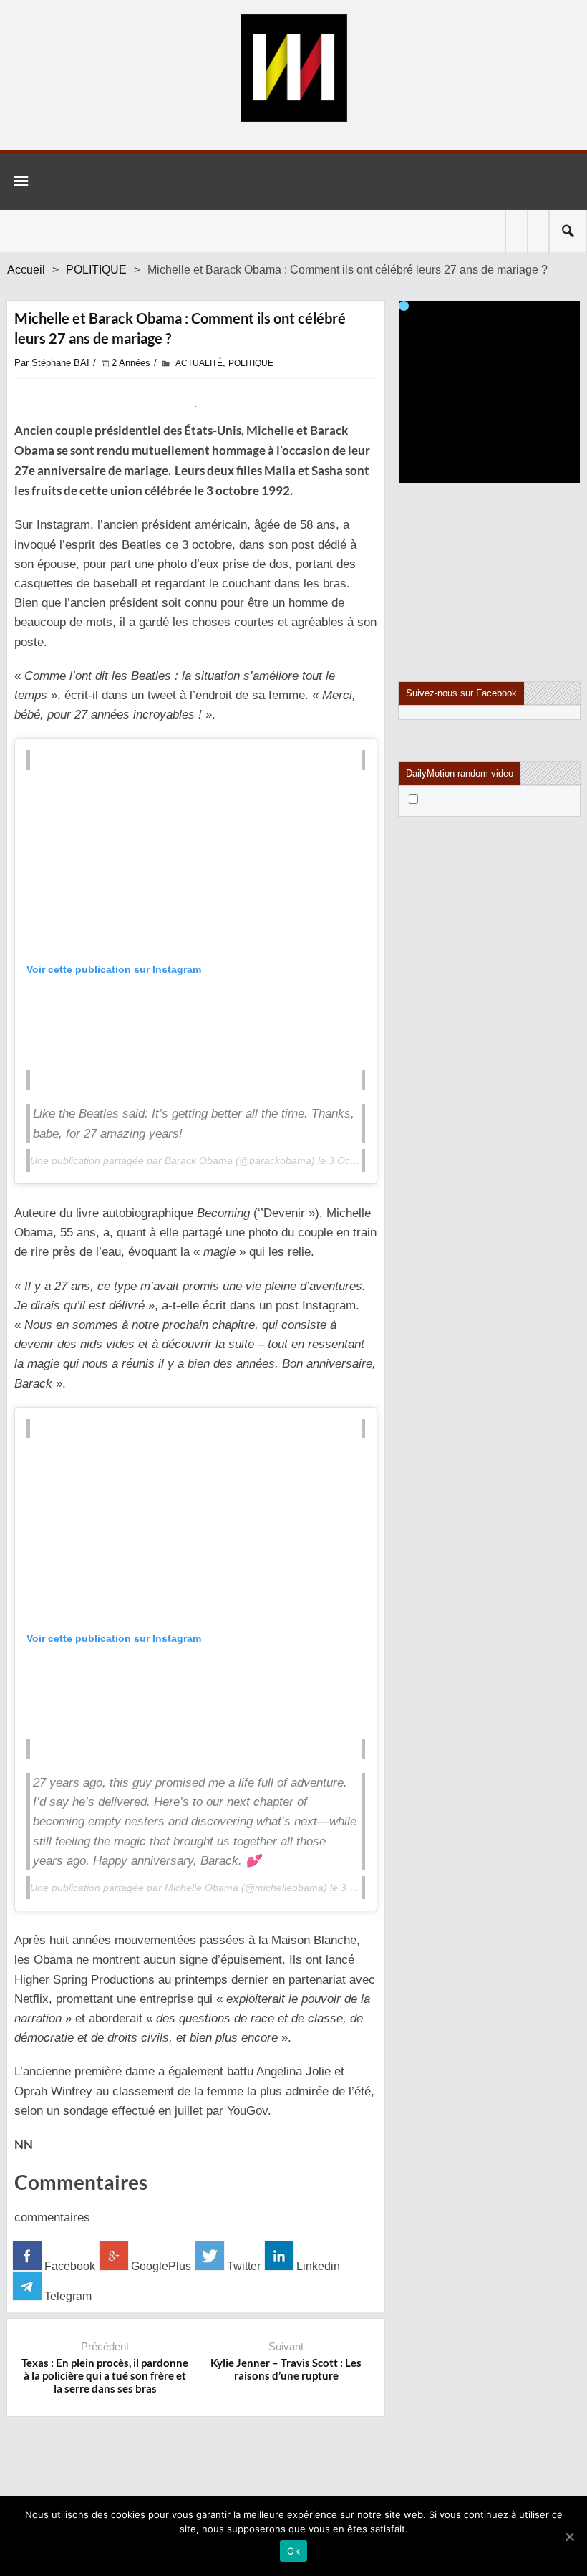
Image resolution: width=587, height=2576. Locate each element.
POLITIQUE (96, 270)
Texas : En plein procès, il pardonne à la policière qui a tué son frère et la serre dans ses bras (105, 2375)
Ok (293, 2551)
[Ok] (569, 2537)
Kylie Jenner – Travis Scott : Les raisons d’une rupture (286, 2369)
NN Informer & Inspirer (293, 68)
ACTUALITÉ (199, 363)
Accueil (26, 270)
